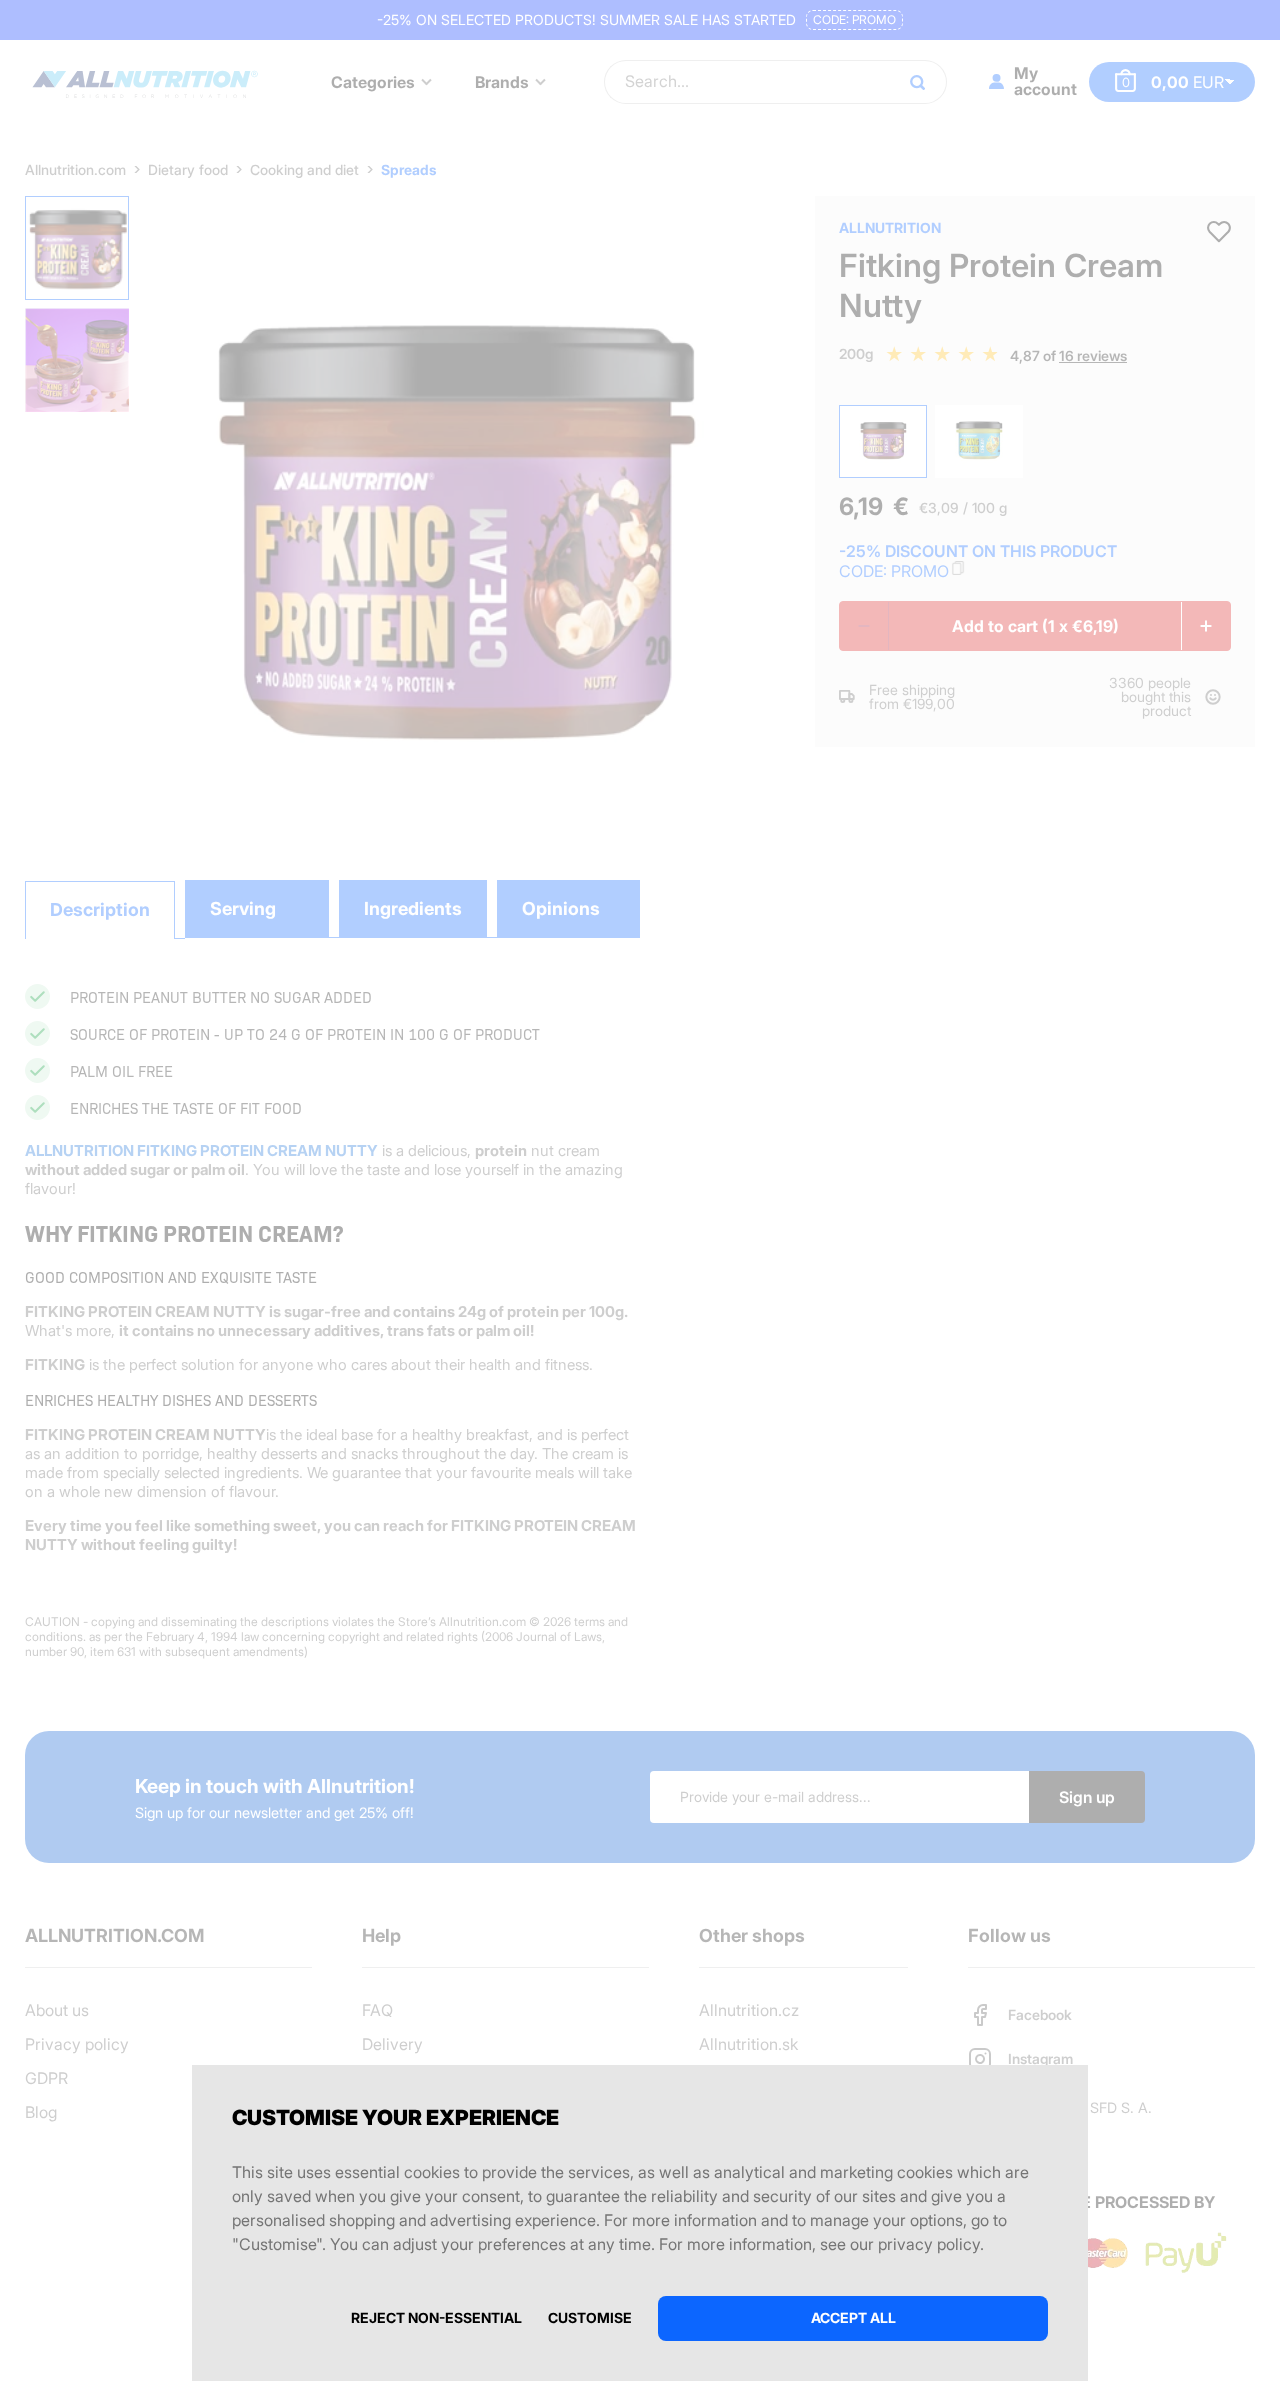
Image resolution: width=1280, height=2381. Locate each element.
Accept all (853, 2317)
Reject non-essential (436, 2317)
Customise (590, 2317)
